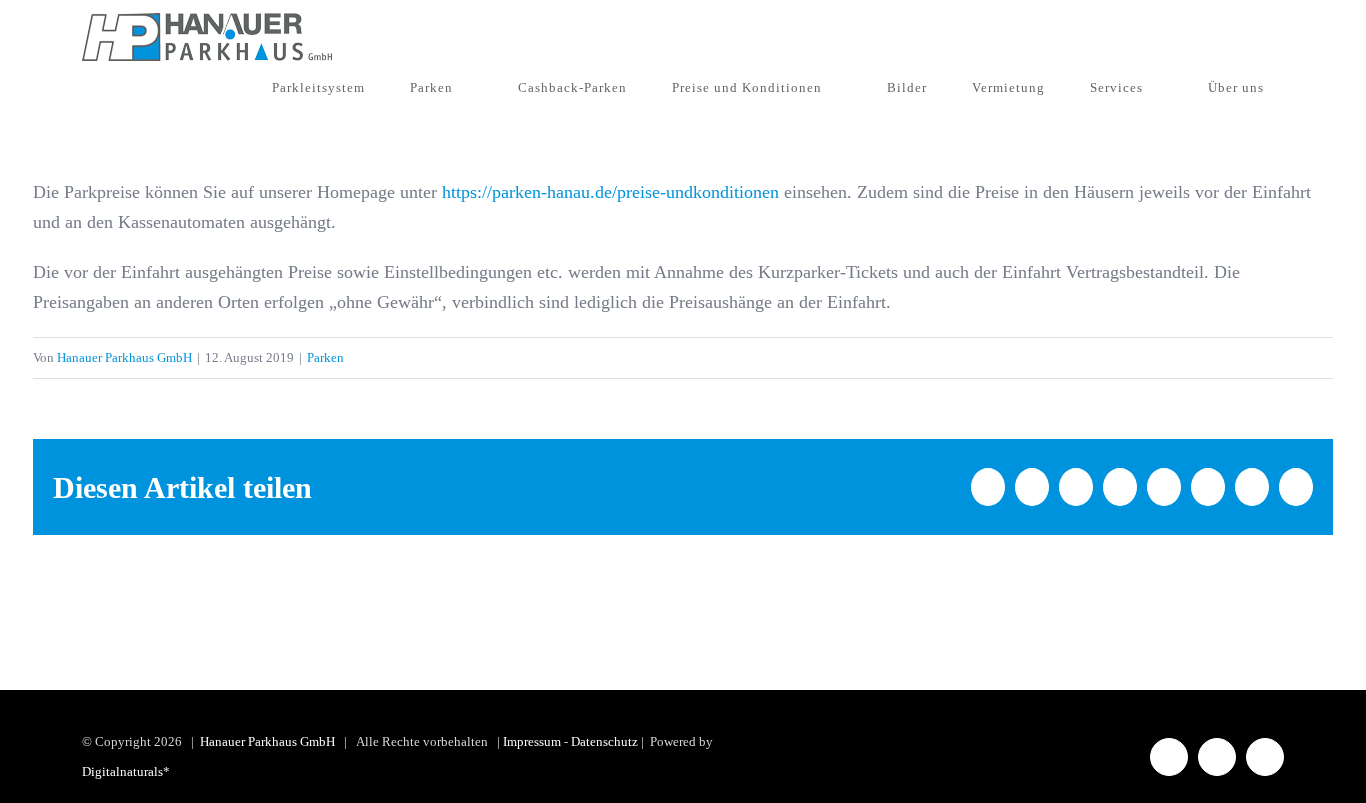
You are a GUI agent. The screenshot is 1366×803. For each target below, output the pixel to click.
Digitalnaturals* (126, 771)
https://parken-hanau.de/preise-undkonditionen (610, 192)
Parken (325, 357)
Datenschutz (604, 741)
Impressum (532, 741)
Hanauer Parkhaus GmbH (124, 357)
